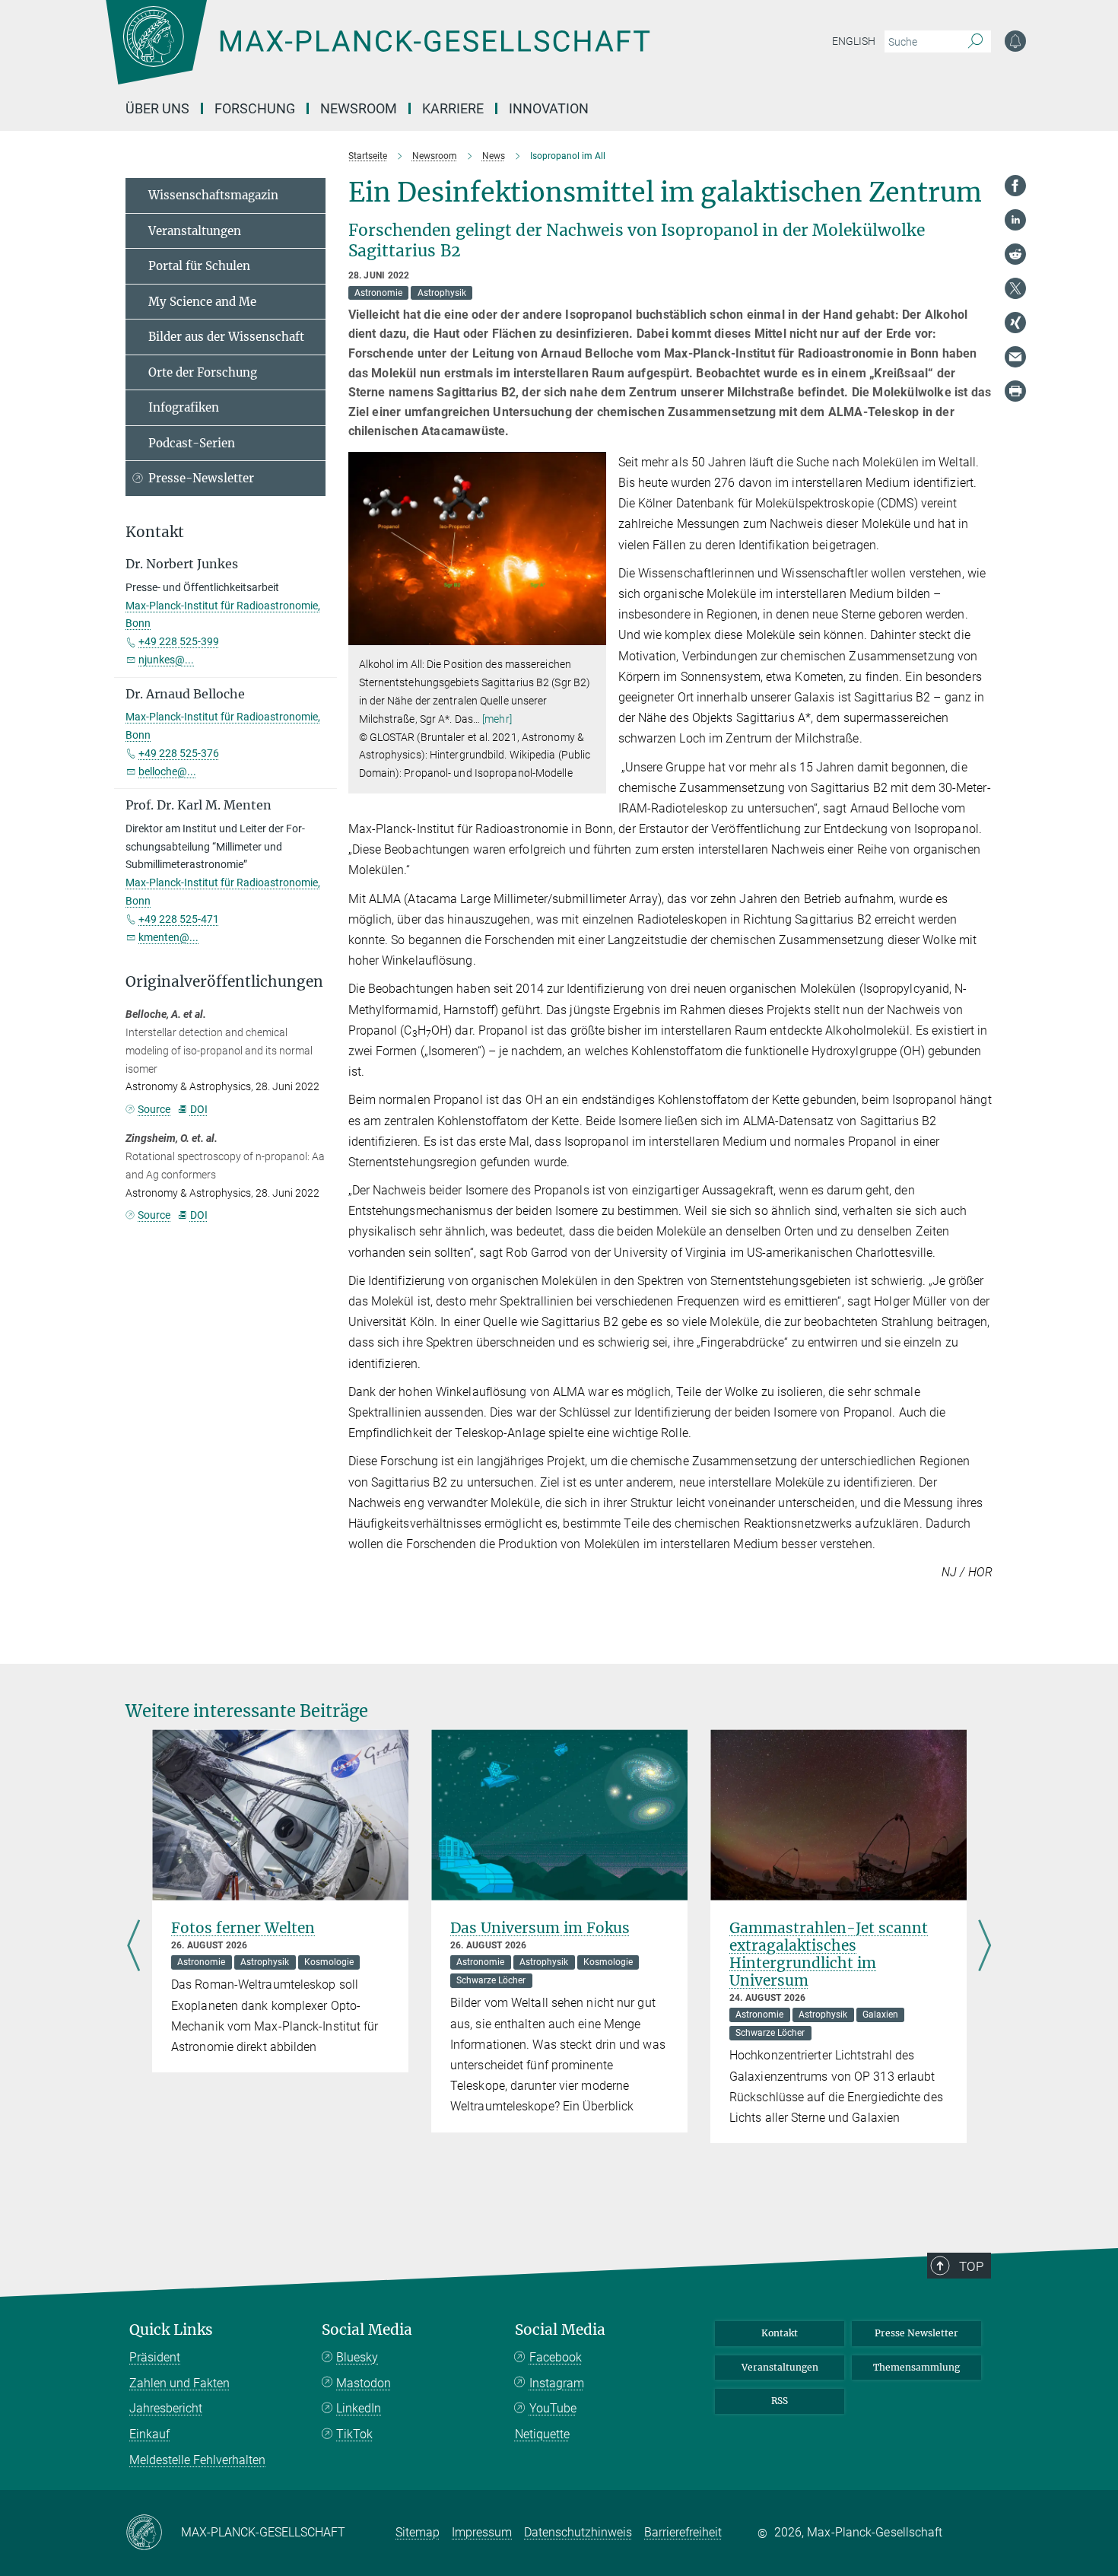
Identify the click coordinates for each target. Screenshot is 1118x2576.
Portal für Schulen (199, 266)
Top (971, 2266)
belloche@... (167, 771)
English (854, 41)
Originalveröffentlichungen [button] (224, 982)
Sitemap (418, 2532)
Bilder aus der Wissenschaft (226, 337)
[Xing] (1015, 323)
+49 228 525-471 (179, 919)
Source (154, 1109)
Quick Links (171, 2330)
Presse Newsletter (916, 2333)
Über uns (157, 108)
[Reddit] (1015, 254)
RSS (780, 2401)
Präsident (155, 2357)
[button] (593, 634)
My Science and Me (202, 302)
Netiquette (542, 2434)
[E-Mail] (1015, 357)
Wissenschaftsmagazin (213, 195)
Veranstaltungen (195, 231)
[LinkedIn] (1015, 220)
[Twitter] (1015, 288)
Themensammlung (916, 2367)
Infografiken (184, 407)
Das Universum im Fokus (540, 1928)
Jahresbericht (166, 2408)
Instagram (557, 2383)
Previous (133, 1946)
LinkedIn (359, 2408)
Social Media (367, 2330)
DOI (199, 1109)
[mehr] (497, 719)
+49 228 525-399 (179, 641)
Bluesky (357, 2357)
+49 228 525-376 (179, 753)
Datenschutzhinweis (578, 2532)
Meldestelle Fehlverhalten (197, 2460)
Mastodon (364, 2383)
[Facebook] (1015, 186)
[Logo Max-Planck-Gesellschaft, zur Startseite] (377, 53)
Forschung (255, 108)
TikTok (354, 2434)
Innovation (549, 108)
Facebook (556, 2357)
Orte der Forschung (203, 372)
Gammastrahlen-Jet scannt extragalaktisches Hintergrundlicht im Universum (829, 1954)
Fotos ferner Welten (243, 1928)
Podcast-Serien (192, 443)
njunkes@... (166, 660)
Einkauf (149, 2434)
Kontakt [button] (155, 532)
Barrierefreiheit (683, 2532)
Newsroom (359, 108)
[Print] (1015, 391)
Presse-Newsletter (201, 478)
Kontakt (780, 2333)
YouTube (553, 2408)
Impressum (482, 2532)
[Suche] (975, 42)
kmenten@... (168, 937)
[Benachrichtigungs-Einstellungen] (1015, 41)
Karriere (453, 108)
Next (985, 1946)
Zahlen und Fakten (179, 2383)
